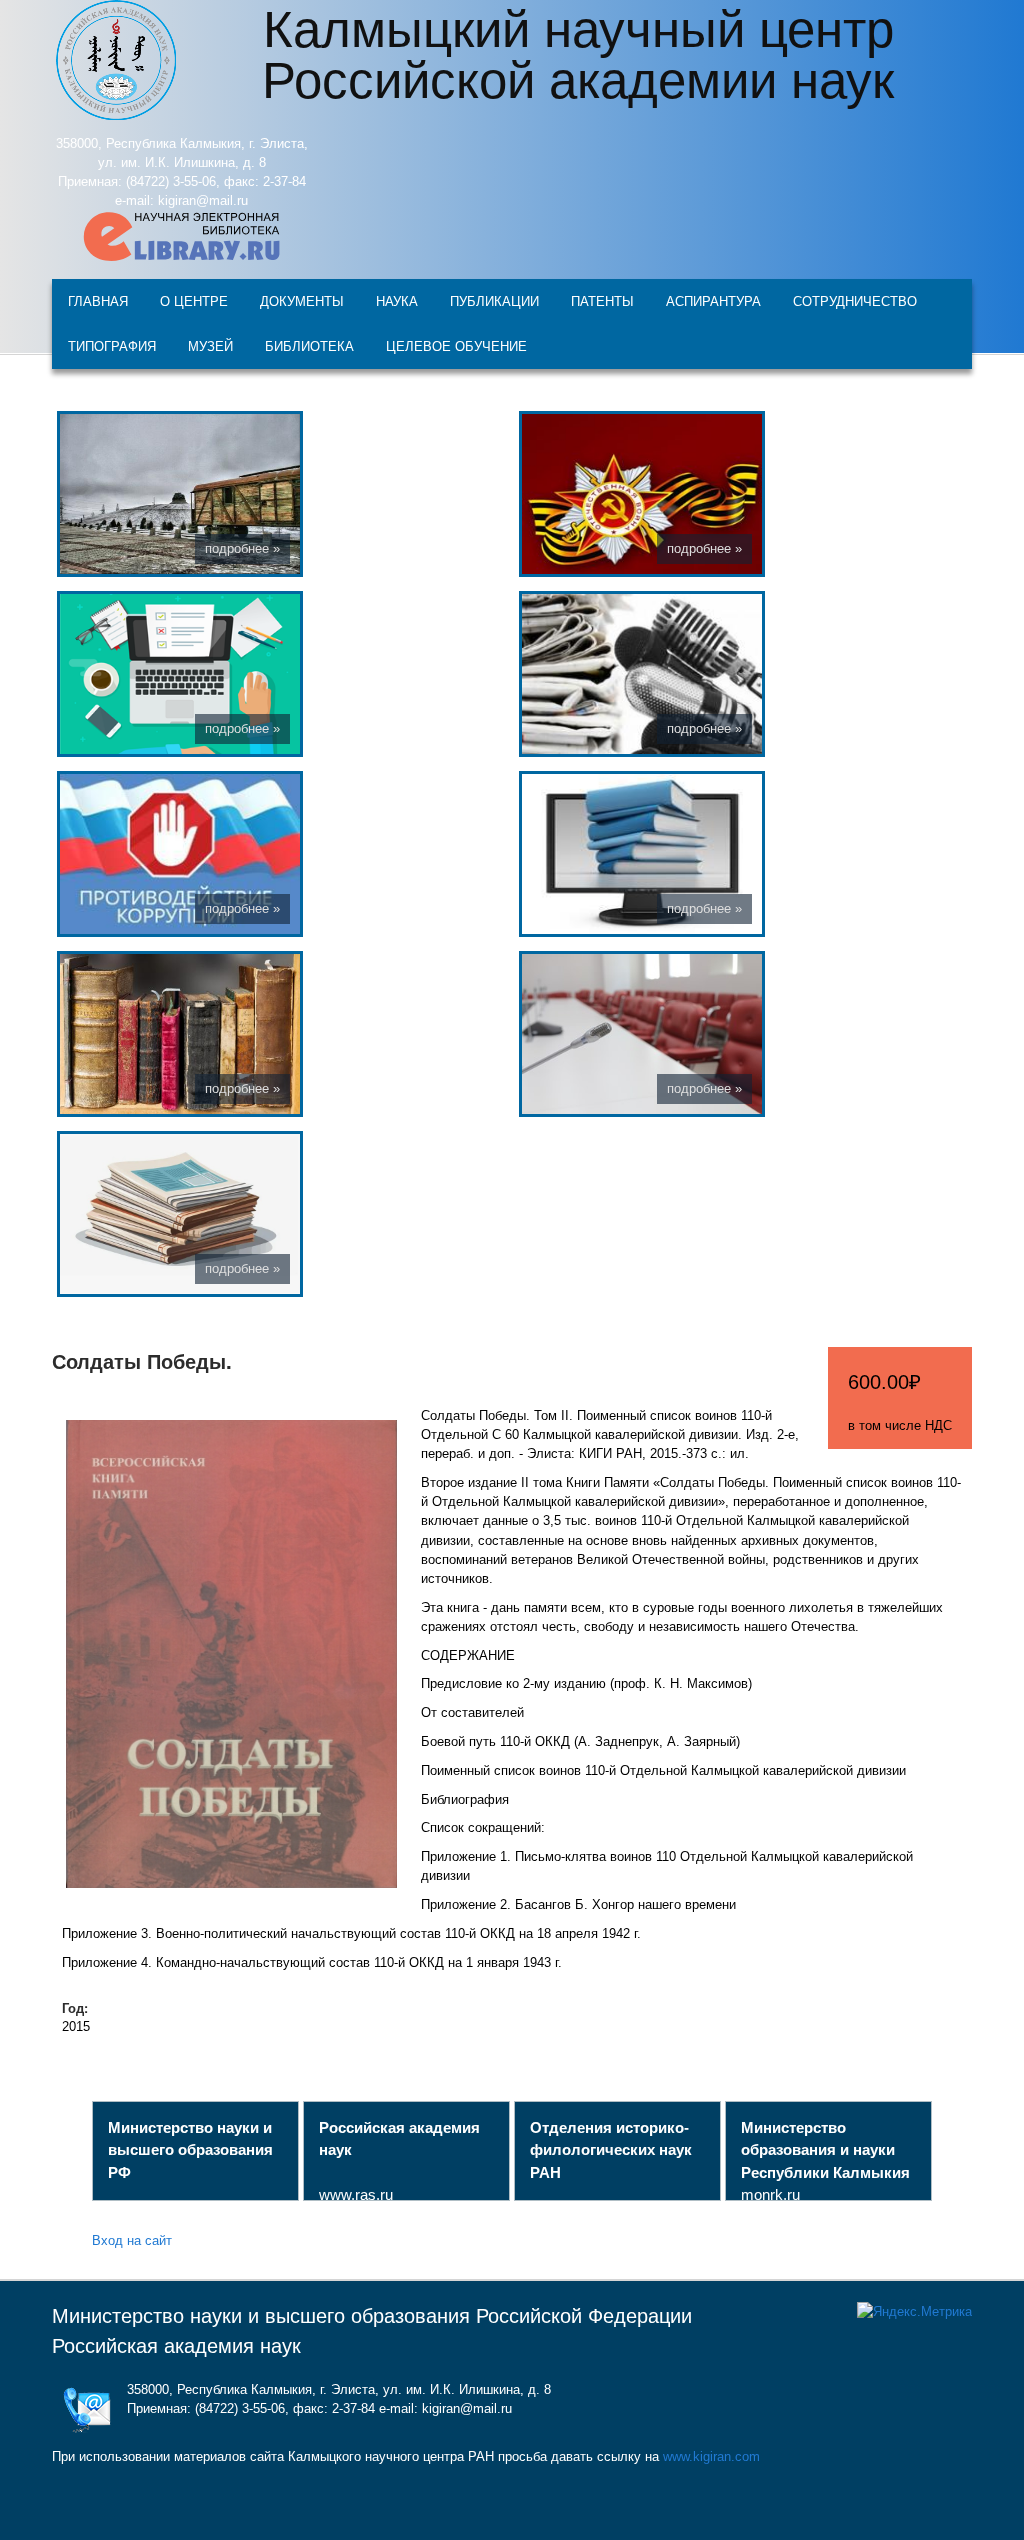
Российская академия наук (176, 2346)
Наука (397, 300)
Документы (302, 300)
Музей (210, 345)
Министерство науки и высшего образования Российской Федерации (372, 2316)
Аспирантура (713, 300)
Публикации (494, 300)
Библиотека (309, 345)
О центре (194, 300)
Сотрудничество (855, 300)
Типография (112, 345)
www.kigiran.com (711, 2456)
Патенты (602, 300)
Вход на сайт (132, 2239)
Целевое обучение (456, 345)
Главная (98, 300)
